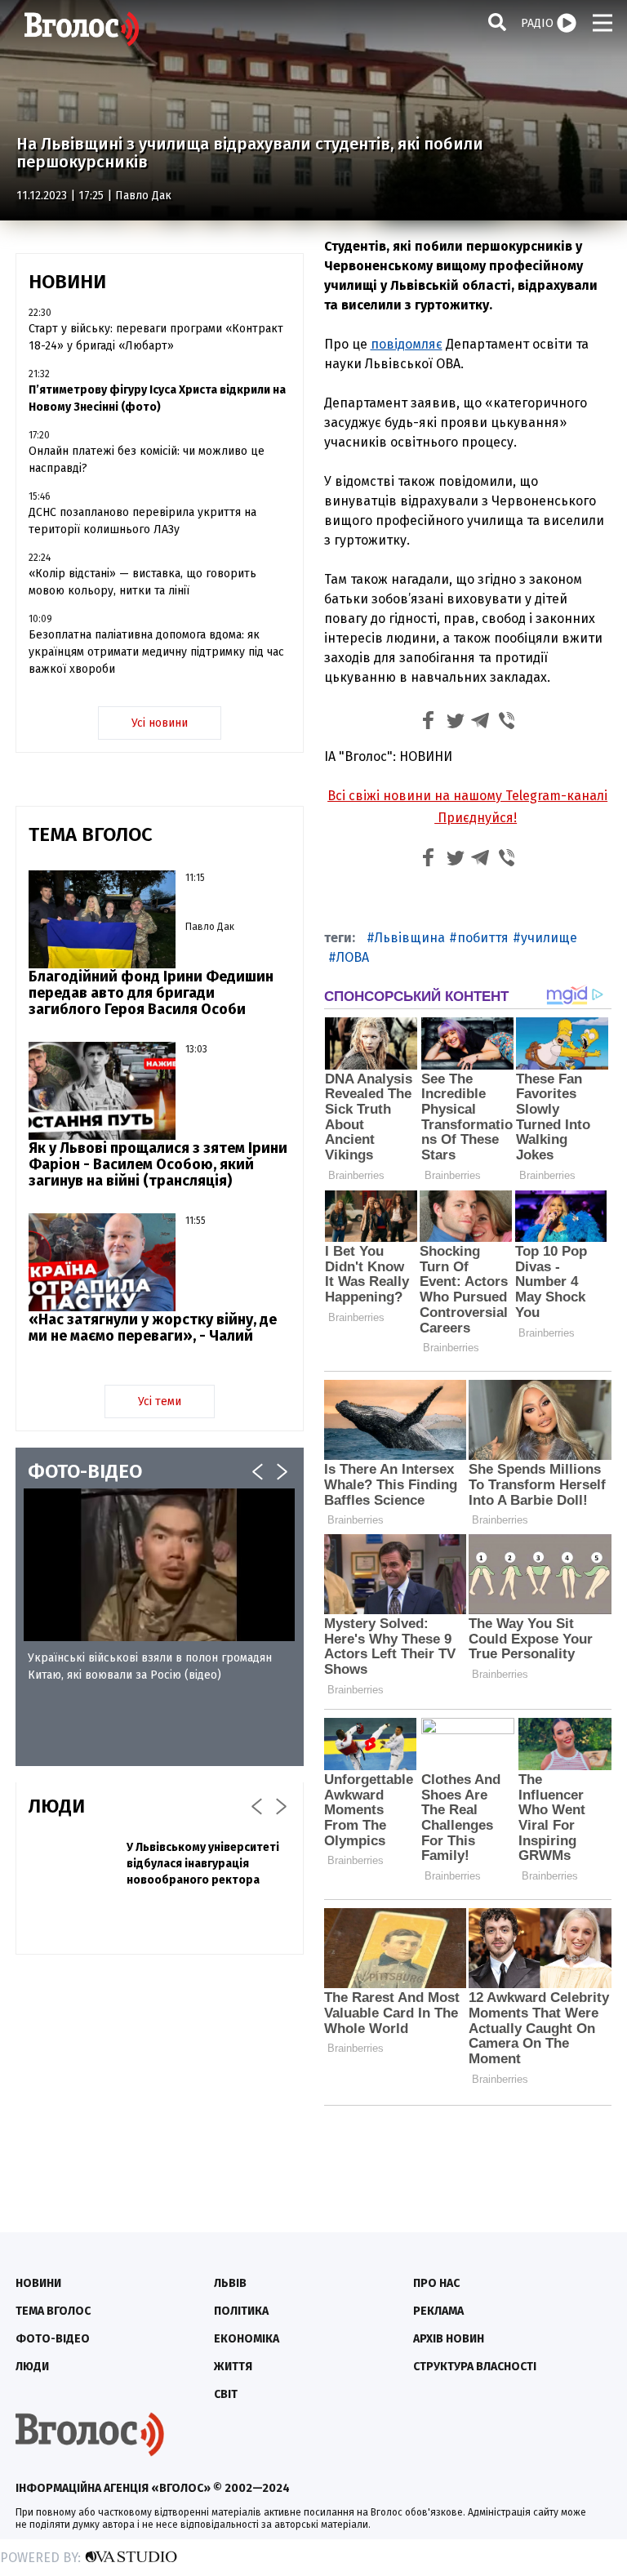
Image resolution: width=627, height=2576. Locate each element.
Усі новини (160, 723)
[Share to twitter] (455, 723)
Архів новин (449, 2339)
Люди (32, 2367)
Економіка (247, 2339)
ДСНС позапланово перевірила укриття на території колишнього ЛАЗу (142, 521)
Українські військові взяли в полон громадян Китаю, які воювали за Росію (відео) (150, 1666)
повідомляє (407, 344)
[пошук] (497, 22)
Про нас (436, 2283)
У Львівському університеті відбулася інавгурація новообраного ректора (203, 1864)
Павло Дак (143, 196)
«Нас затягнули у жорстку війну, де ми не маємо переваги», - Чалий (153, 1328)
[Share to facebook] (429, 723)
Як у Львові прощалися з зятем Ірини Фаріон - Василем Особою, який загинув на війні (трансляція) (158, 1164)
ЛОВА (353, 957)
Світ (226, 2394)
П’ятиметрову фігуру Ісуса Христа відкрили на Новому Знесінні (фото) (157, 398)
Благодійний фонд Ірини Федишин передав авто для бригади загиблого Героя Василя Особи (151, 993)
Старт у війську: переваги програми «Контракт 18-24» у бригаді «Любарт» (156, 337)
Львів (230, 2283)
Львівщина (410, 938)
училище (549, 938)
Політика (241, 2311)
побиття (483, 938)
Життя (233, 2367)
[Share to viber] (507, 723)
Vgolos (82, 29)
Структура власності (475, 2367)
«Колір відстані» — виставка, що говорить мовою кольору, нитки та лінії (142, 582)
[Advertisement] (159, 2085)
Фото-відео (53, 2339)
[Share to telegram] (481, 723)
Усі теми (160, 1401)
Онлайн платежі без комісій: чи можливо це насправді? (147, 460)
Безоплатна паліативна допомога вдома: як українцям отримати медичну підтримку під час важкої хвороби (156, 652)
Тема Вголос (53, 2311)
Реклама (438, 2311)
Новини (38, 2283)
